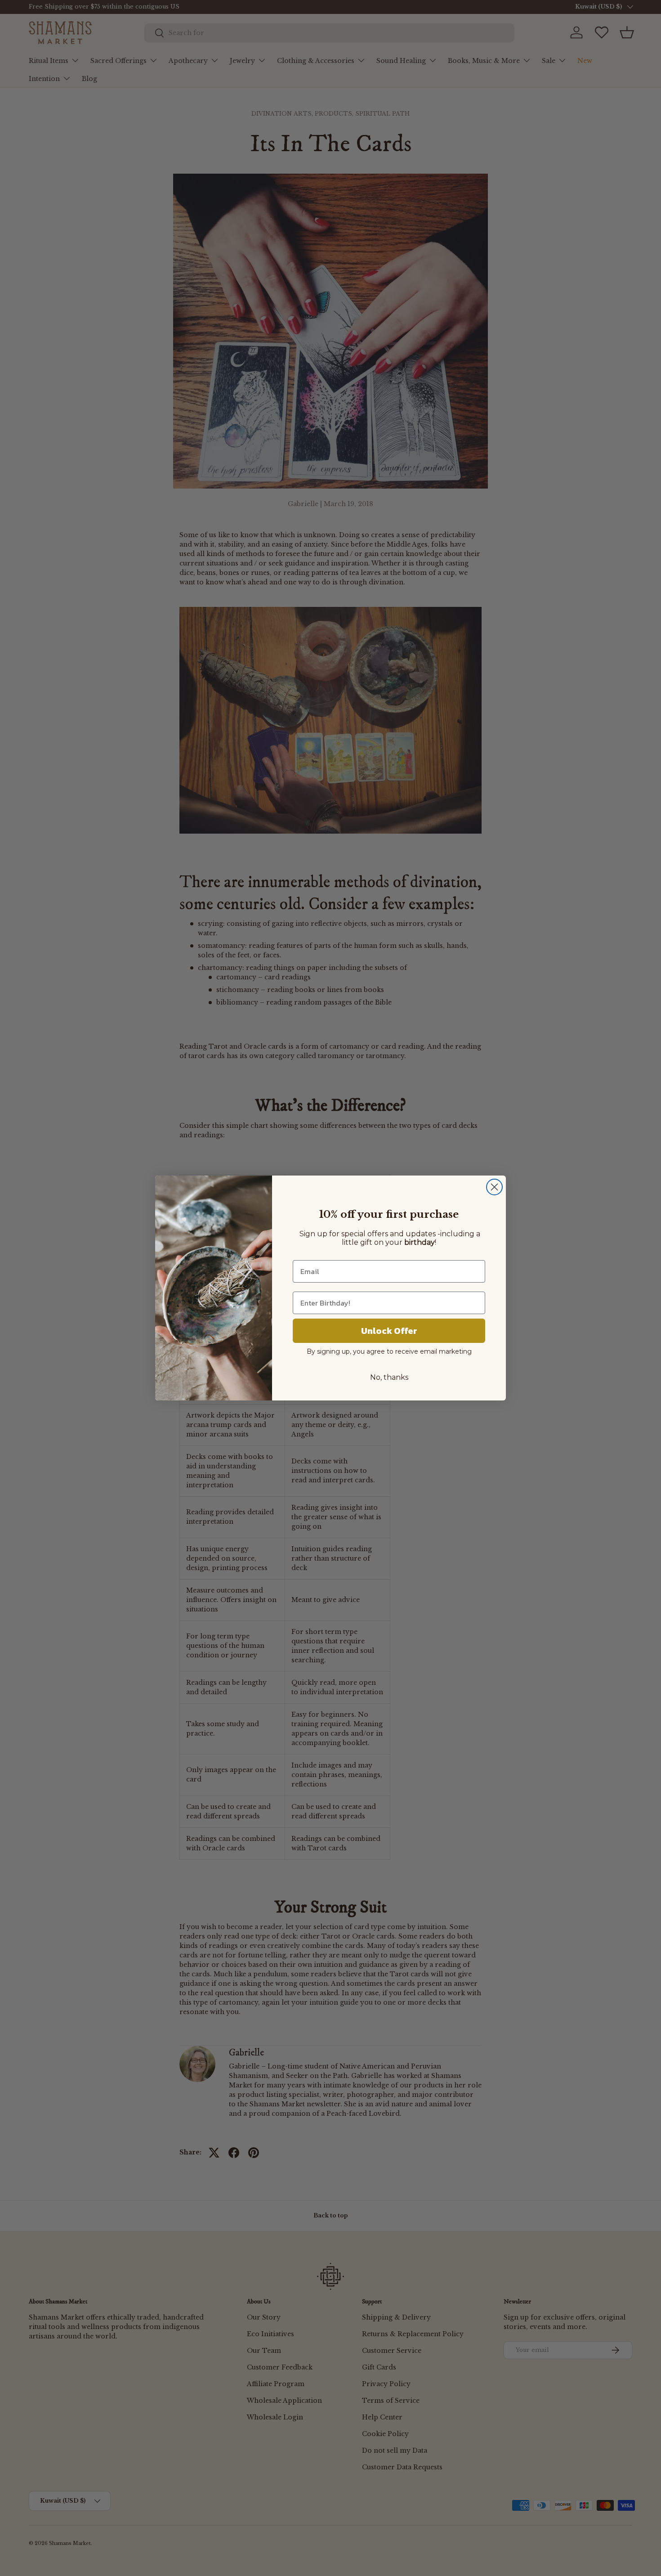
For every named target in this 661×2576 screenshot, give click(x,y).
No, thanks (389, 1377)
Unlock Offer (389, 1331)
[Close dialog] (494, 1187)
